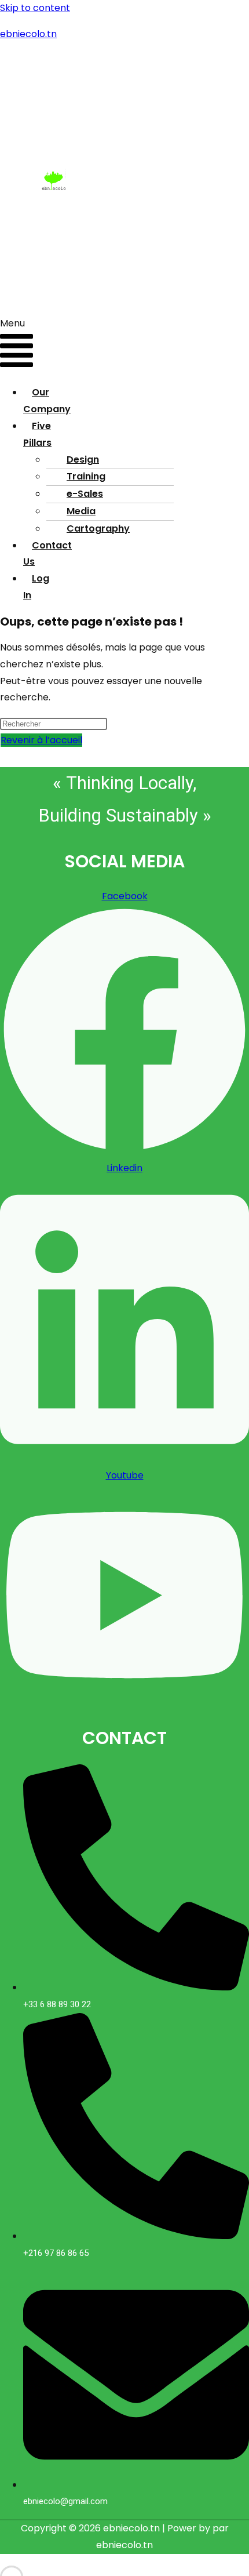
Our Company (47, 401)
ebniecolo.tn (28, 34)
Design (83, 459)
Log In (36, 587)
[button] (17, 346)
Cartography (98, 528)
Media (81, 511)
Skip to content (35, 8)
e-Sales (85, 494)
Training (86, 476)
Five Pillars (37, 434)
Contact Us (47, 554)
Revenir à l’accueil (41, 740)
